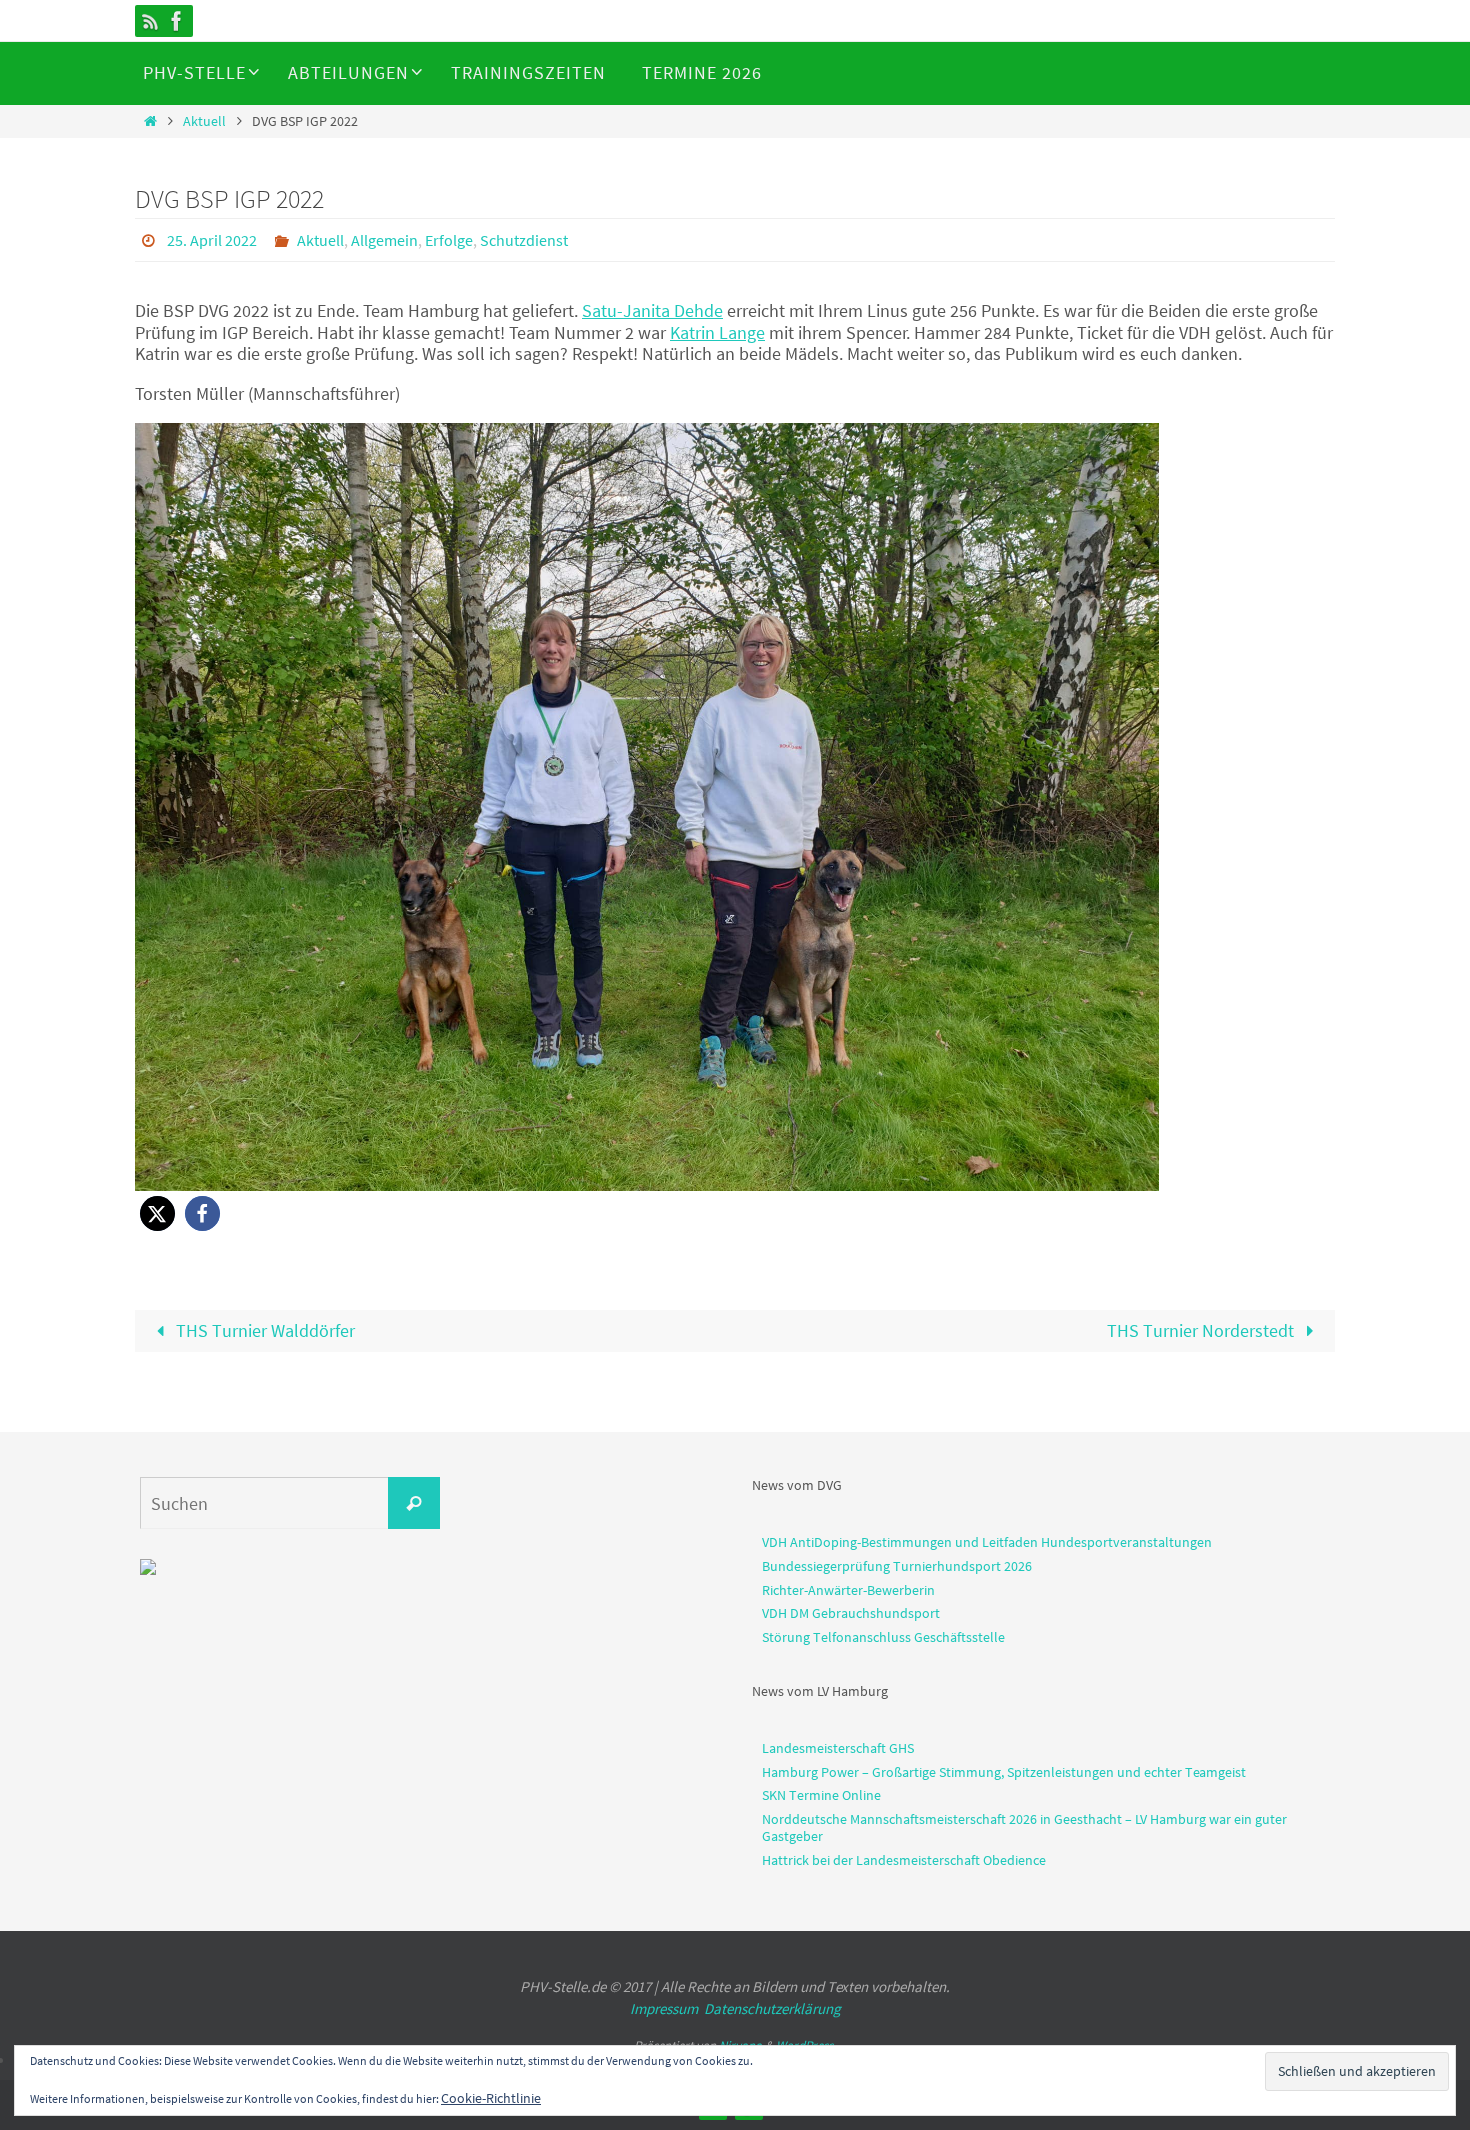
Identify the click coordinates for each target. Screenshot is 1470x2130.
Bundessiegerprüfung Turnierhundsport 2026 (897, 1566)
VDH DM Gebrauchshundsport (851, 1613)
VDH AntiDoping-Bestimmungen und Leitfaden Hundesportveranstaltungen (987, 1542)
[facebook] (177, 21)
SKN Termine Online (821, 1795)
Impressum (664, 2008)
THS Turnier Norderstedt (1202, 1330)
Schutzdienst (524, 240)
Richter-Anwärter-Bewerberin (848, 1590)
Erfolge (449, 240)
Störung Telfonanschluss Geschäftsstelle (883, 1637)
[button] (157, 1213)
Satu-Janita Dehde (652, 310)
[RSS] (151, 21)
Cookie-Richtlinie (491, 2098)
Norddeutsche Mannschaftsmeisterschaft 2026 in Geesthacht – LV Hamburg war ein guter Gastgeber (1024, 1827)
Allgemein (384, 240)
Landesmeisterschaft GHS (838, 1748)
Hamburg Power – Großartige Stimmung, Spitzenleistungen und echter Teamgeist (1004, 1772)
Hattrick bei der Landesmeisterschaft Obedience (904, 1860)
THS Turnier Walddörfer (263, 1330)
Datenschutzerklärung (772, 2008)
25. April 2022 (212, 240)
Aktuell (204, 121)
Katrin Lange (717, 332)
